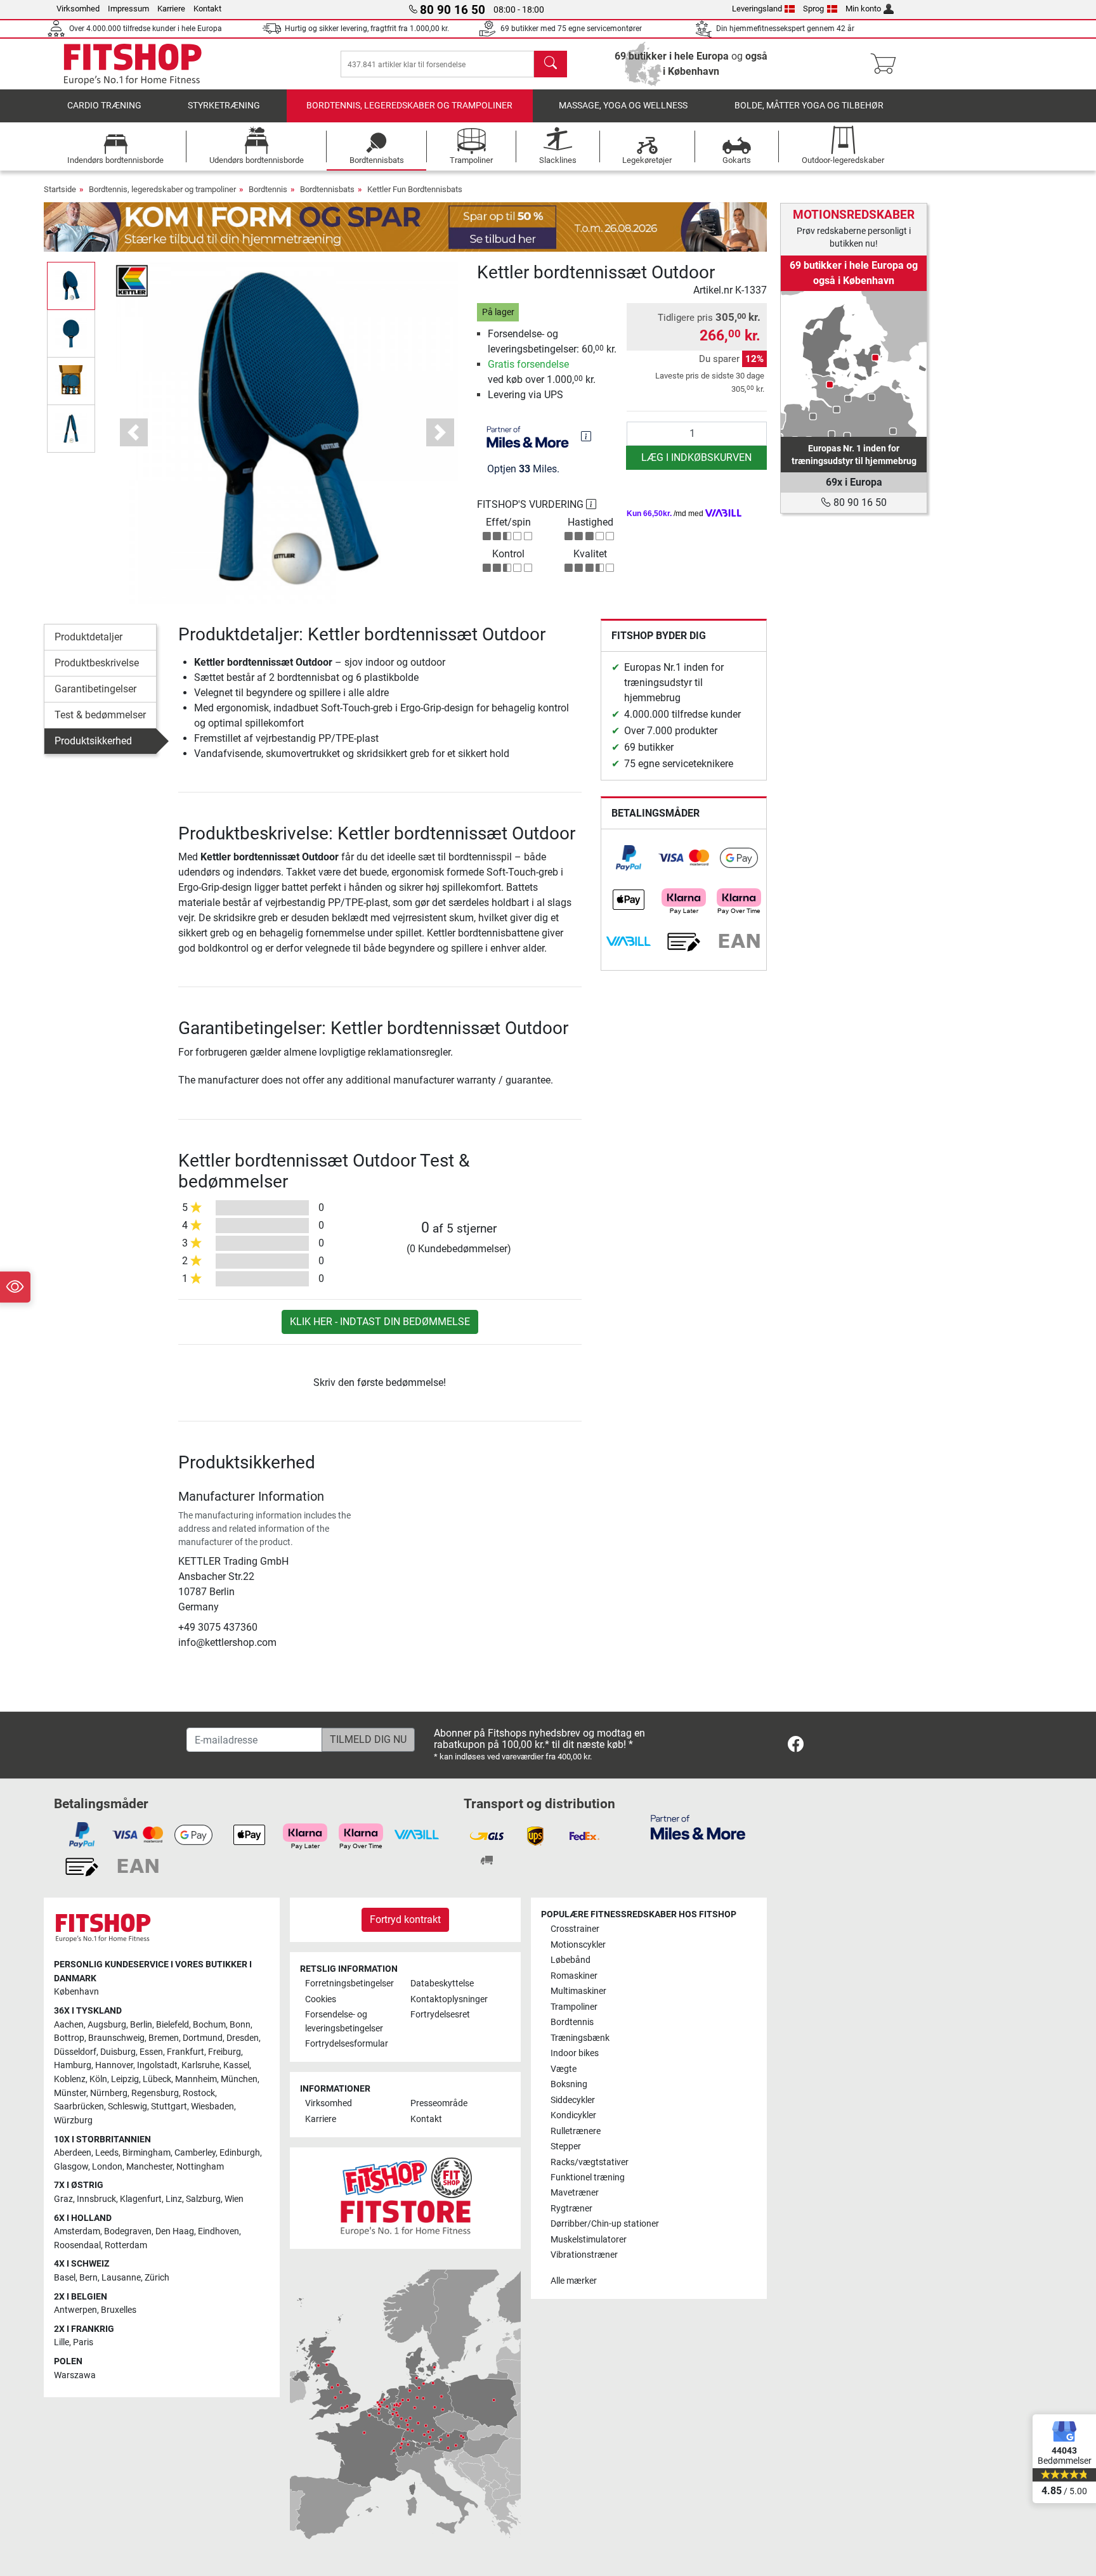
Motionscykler (578, 1945)
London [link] (107, 2167)
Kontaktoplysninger (449, 1999)
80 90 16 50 (859, 502)
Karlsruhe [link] (200, 2065)
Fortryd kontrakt (405, 1919)
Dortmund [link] (203, 2038)
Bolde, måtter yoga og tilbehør (809, 106)
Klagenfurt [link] (141, 2199)
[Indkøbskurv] (887, 64)
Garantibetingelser (95, 689)
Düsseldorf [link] (75, 2052)
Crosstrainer (575, 1929)
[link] (629, 858)
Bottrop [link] (69, 2038)
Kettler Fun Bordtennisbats (415, 189)
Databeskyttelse (442, 1984)
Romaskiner (574, 1976)
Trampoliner (574, 2007)
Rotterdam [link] (126, 2245)
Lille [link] (62, 2342)
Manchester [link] (149, 2167)
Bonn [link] (240, 2025)
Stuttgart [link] (169, 2107)
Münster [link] (70, 2093)
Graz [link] (63, 2199)
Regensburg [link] (155, 2093)
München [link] (239, 2079)
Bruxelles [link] (119, 2310)
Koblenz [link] (70, 2079)
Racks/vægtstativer (590, 2162)
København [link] (76, 1992)
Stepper (566, 2146)
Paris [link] (83, 2342)
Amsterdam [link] (77, 2231)
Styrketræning (224, 106)
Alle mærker (574, 2281)
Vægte (564, 2069)
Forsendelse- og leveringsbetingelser (344, 2022)
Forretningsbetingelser (349, 1984)
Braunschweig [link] (116, 2038)
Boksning (569, 2084)
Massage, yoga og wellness (623, 106)
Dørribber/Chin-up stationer (605, 2224)
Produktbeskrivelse (97, 663)
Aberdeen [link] (73, 2153)
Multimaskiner (578, 1991)
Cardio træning (104, 106)
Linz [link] (174, 2199)
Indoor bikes (575, 2053)
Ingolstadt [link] (157, 2065)
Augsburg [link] (107, 2025)
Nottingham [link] (200, 2167)
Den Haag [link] (175, 2231)
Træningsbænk (580, 2038)
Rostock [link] (199, 2093)
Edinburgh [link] (240, 2153)
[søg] (551, 64)
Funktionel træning (588, 2178)
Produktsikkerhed (93, 741)
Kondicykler (573, 2115)
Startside (60, 189)
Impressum (128, 9)
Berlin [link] (141, 2025)
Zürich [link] (157, 2278)
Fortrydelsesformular (347, 2044)
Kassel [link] (236, 2065)
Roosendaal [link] (77, 2245)
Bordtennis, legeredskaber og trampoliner (409, 106)
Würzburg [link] (73, 2120)
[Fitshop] (133, 64)
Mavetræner (575, 2193)
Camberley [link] (195, 2153)
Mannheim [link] (196, 2079)
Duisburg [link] (118, 2052)
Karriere (171, 9)
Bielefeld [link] (173, 2025)
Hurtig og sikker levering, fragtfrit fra (367, 29)
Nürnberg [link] (109, 2093)
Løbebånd (571, 1960)
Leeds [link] (107, 2153)
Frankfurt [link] (186, 2052)
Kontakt (207, 9)
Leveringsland (757, 9)
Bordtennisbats (327, 189)
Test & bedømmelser (100, 715)
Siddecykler (573, 2100)
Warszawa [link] (75, 2375)
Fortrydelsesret (440, 2015)
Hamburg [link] (73, 2065)
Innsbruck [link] (96, 2199)
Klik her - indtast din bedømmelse (380, 1322)
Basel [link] (65, 2278)
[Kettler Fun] (132, 280)
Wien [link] (234, 2199)
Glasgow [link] (71, 2167)
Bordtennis (268, 189)
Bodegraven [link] (128, 2231)
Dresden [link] (243, 2038)
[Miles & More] (698, 1827)
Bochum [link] (209, 2025)
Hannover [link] (114, 2065)
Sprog (813, 9)
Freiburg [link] (225, 2052)
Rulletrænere (576, 2131)
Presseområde (439, 2103)
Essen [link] (151, 2052)
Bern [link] (88, 2278)
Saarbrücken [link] (79, 2107)
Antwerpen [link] (75, 2310)
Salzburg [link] (203, 2199)
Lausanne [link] (121, 2278)
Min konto (863, 9)
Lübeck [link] (157, 2079)
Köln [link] (98, 2079)
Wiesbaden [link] (212, 2107)
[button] (71, 286)
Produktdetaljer (88, 637)
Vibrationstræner (584, 2255)
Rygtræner (571, 2209)
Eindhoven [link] (219, 2231)
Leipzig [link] (125, 2079)
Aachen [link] (69, 2025)
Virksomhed (78, 9)
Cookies (321, 1999)
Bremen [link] (164, 2038)
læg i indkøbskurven (696, 457)
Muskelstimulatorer (589, 2240)
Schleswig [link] (127, 2107)
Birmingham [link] (147, 2153)
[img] (586, 436)
